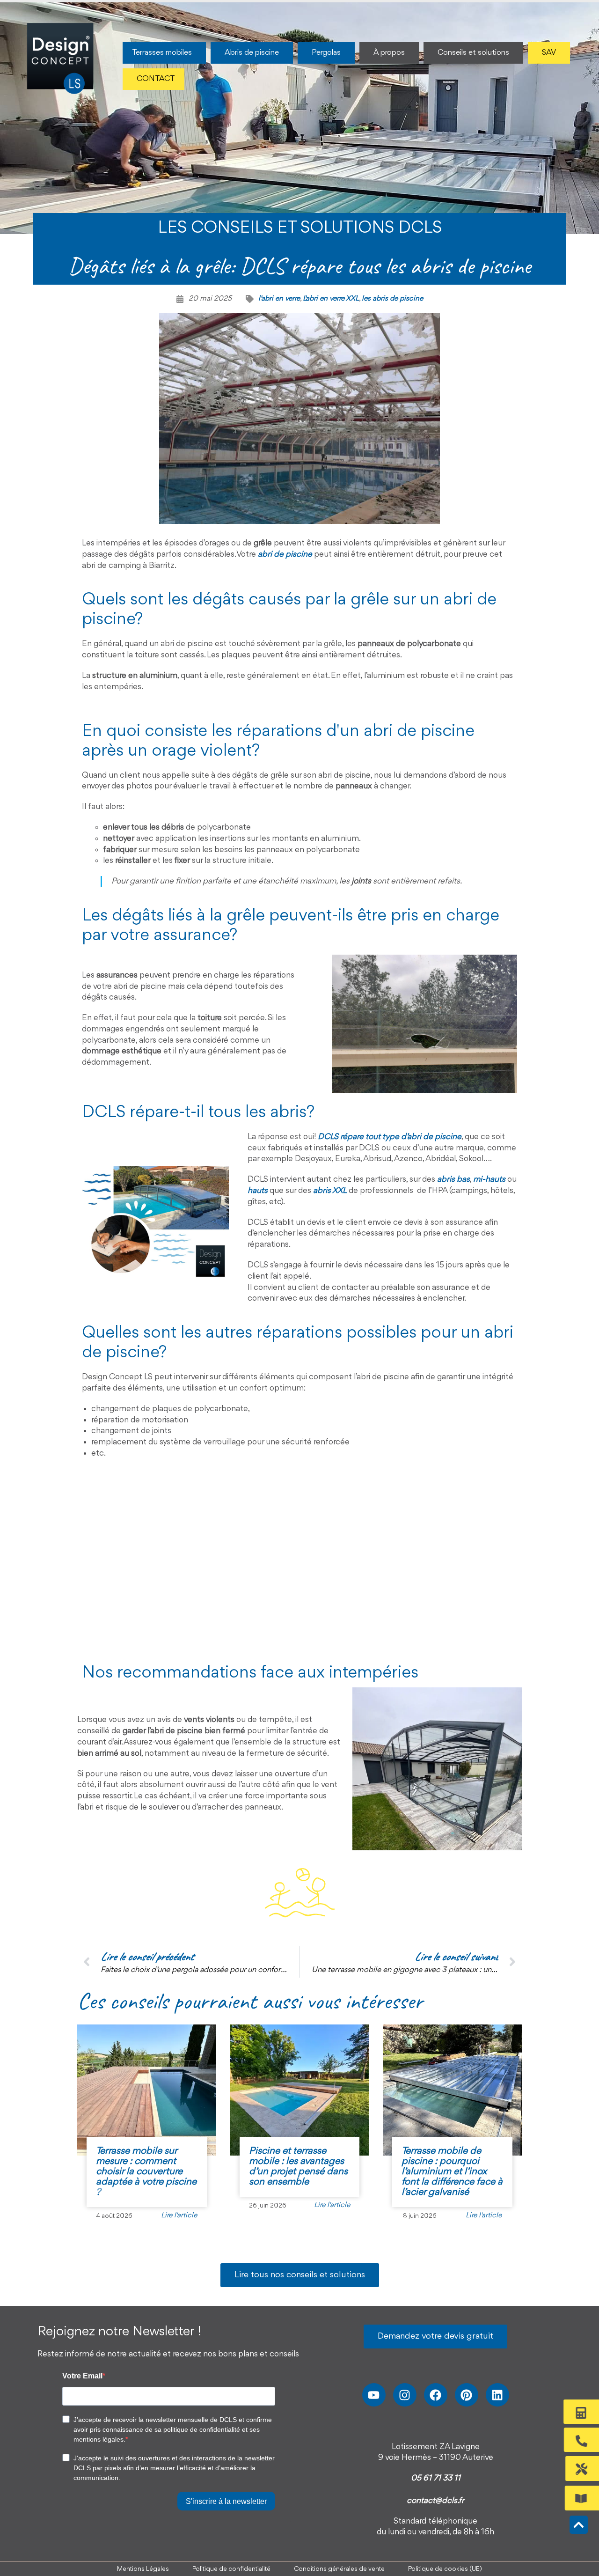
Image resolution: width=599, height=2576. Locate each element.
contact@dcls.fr (435, 2501)
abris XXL (330, 1191)
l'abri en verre (279, 299)
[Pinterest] (467, 2395)
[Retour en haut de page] (579, 2525)
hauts (258, 1191)
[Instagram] (405, 2395)
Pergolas (326, 53)
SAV (549, 53)
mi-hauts (489, 1179)
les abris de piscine (392, 299)
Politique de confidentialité (231, 2569)
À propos (389, 53)
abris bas (453, 1179)
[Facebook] (436, 2395)
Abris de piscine (252, 53)
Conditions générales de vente (339, 2569)
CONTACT (156, 79)
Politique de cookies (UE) (445, 2569)
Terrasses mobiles (162, 53)
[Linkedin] (497, 2395)
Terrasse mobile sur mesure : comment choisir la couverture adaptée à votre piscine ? (146, 2172)
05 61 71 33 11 (436, 2478)
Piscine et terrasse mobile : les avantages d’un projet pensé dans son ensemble (298, 2167)
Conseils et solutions (473, 53)
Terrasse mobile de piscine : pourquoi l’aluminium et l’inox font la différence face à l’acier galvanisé (452, 2172)
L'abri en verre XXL (331, 299)
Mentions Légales (143, 2569)
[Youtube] (374, 2395)
